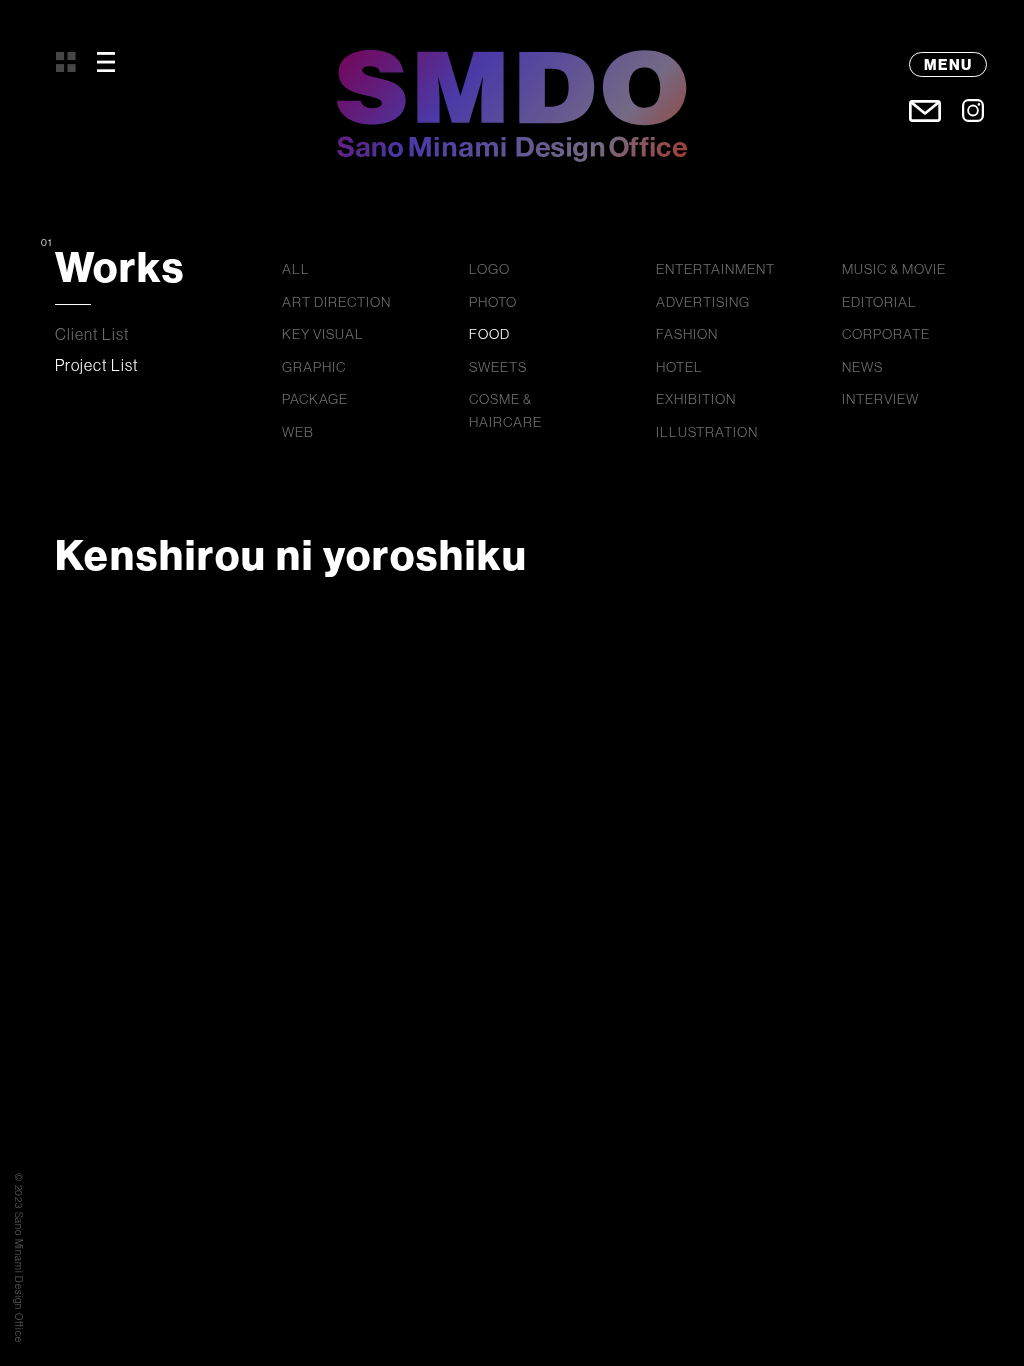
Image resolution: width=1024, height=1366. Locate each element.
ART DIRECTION (336, 302)
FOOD (489, 334)
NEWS (862, 367)
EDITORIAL (879, 302)
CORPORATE (886, 334)
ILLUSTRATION (707, 432)
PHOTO (493, 302)
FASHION (687, 334)
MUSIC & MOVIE (894, 269)
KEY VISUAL (323, 334)
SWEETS (498, 367)
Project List (97, 365)
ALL (296, 269)
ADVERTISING (703, 302)
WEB (298, 432)
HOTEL (679, 367)
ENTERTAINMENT (715, 269)
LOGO (489, 269)
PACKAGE (315, 399)
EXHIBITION (696, 399)
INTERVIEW (880, 399)
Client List (92, 334)
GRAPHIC (314, 367)
